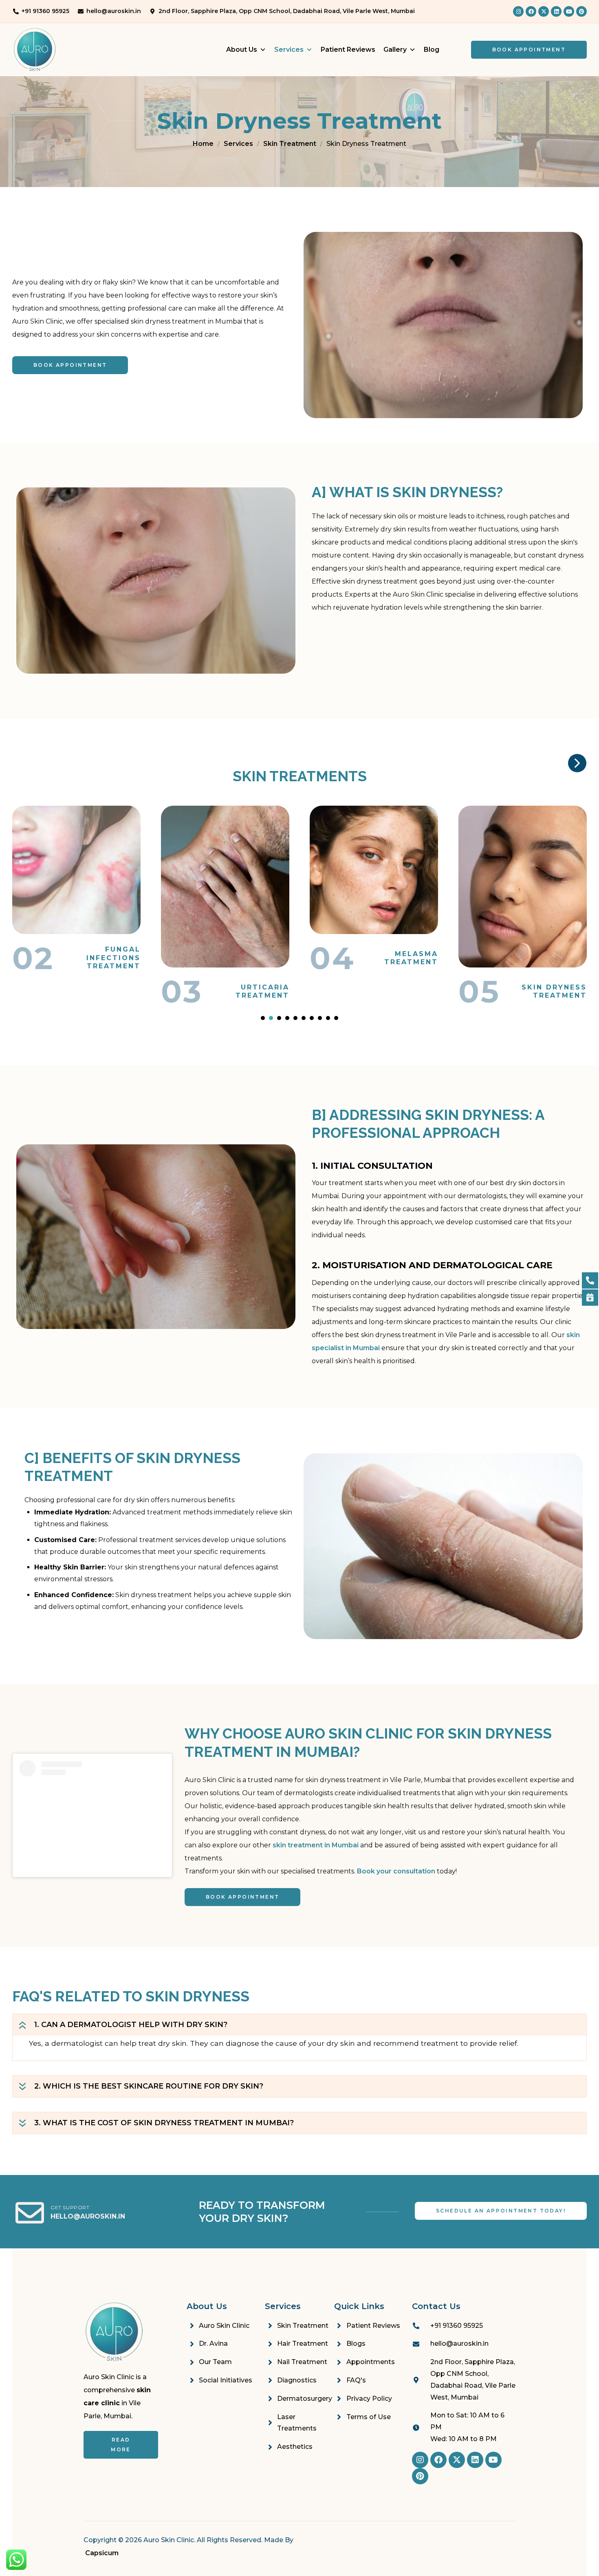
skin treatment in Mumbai (316, 1845)
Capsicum (102, 2553)
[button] (263, 1018)
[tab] (299, 2025)
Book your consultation (396, 1871)
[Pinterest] (581, 11)
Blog (432, 50)
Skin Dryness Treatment (405, 991)
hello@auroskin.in (88, 2216)
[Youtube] (569, 11)
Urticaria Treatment (114, 991)
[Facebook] (531, 11)
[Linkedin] (556, 11)
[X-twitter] (544, 11)
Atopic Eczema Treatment (550, 958)
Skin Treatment (290, 144)
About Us (242, 50)
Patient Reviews (348, 50)
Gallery (395, 50)
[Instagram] (518, 11)
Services (289, 50)
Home (203, 144)
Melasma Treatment (262, 958)
